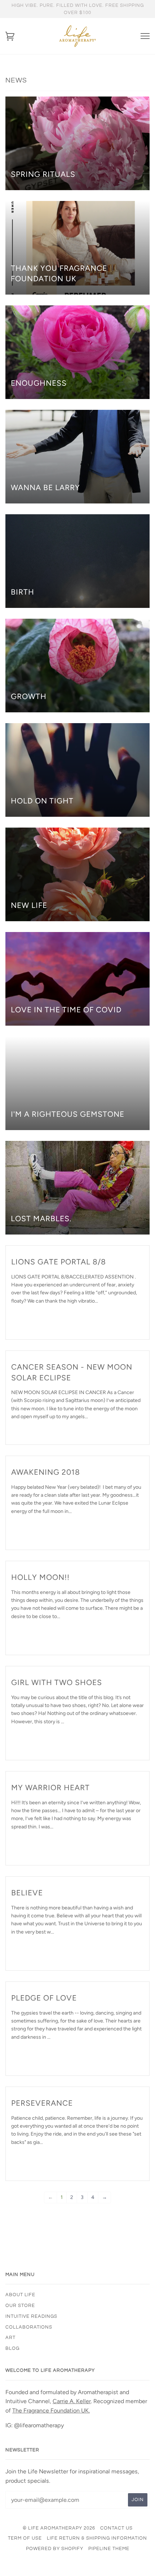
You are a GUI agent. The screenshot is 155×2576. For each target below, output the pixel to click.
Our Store (20, 2306)
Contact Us (116, 2528)
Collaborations (29, 2327)
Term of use (25, 2538)
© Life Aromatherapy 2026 (59, 2528)
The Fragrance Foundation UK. (51, 2411)
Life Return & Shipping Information (97, 2538)
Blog (12, 2348)
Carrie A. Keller (72, 2401)
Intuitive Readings (31, 2316)
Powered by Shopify (55, 2549)
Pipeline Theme (109, 2549)
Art (10, 2338)
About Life (20, 2295)
